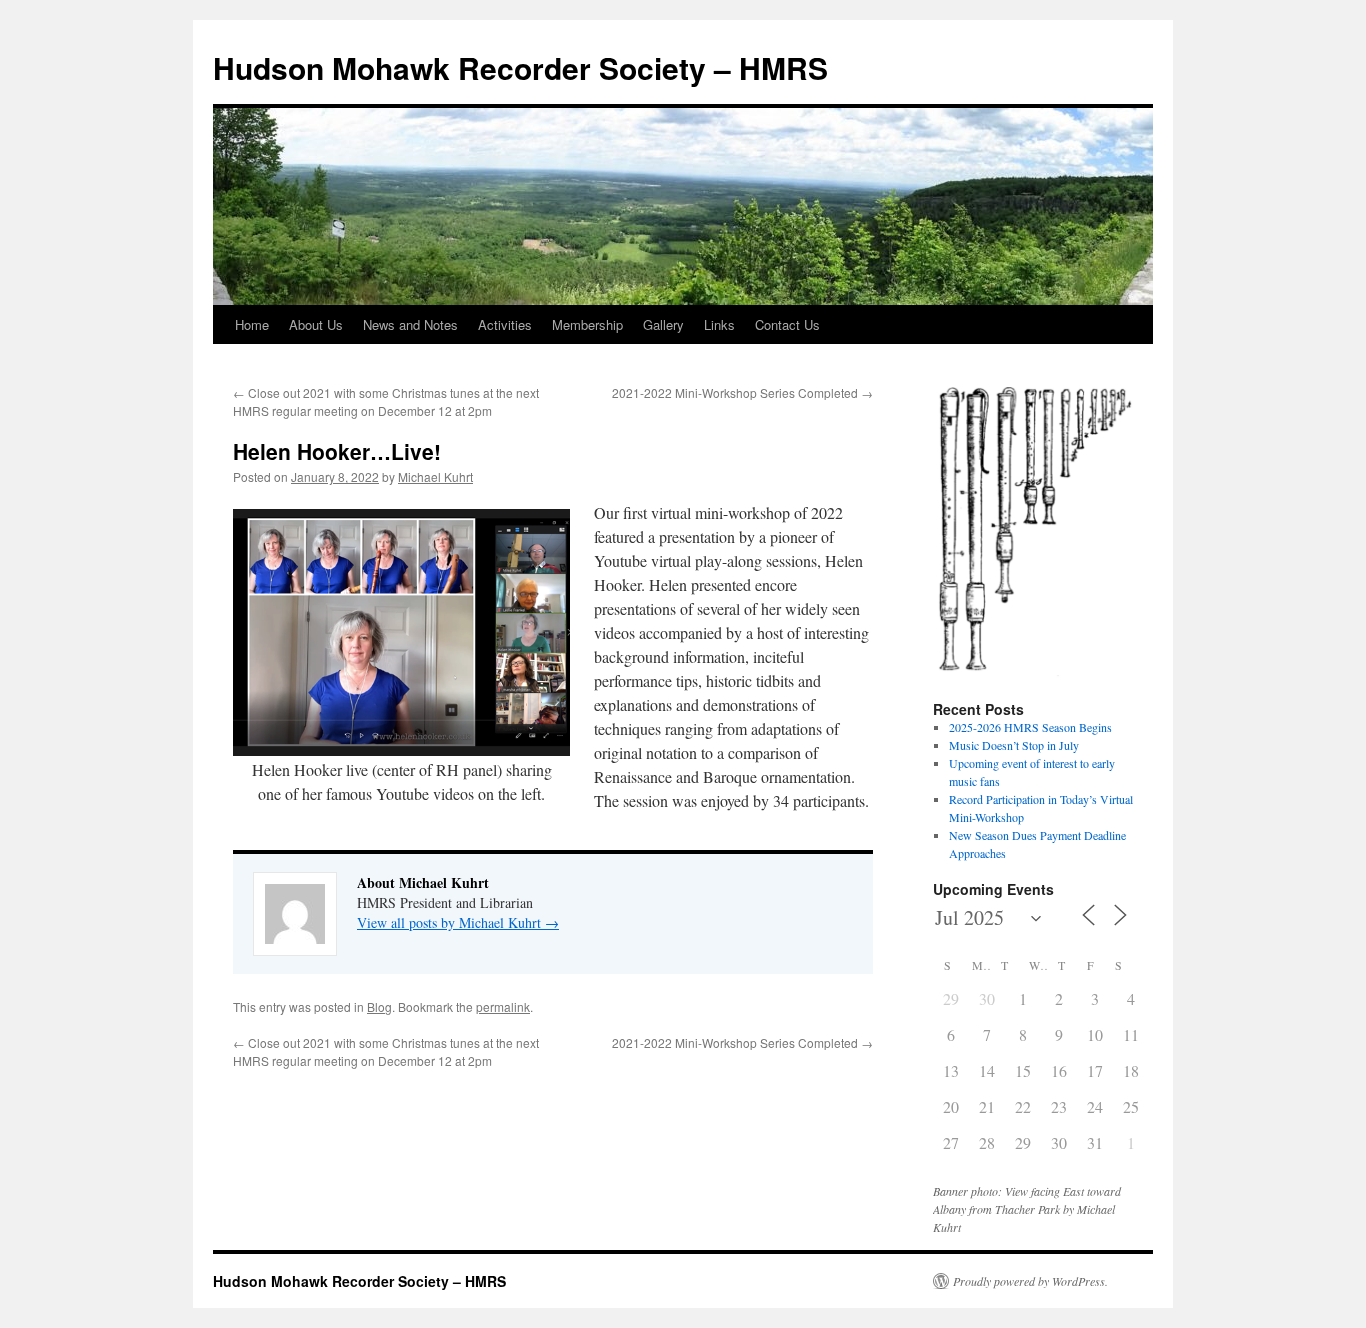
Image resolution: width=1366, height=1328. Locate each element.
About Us (316, 324)
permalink (503, 1006)
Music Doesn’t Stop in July (1014, 745)
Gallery (663, 324)
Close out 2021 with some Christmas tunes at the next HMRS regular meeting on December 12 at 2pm (386, 401)
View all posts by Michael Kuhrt (458, 922)
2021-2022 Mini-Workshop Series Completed (742, 392)
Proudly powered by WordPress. (1030, 1281)
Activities (505, 324)
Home (252, 324)
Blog (379, 1006)
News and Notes (410, 324)
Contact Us (787, 324)
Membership (587, 324)
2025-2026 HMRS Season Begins (1030, 727)
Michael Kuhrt (435, 476)
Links (719, 324)
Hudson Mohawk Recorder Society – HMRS (520, 67)
